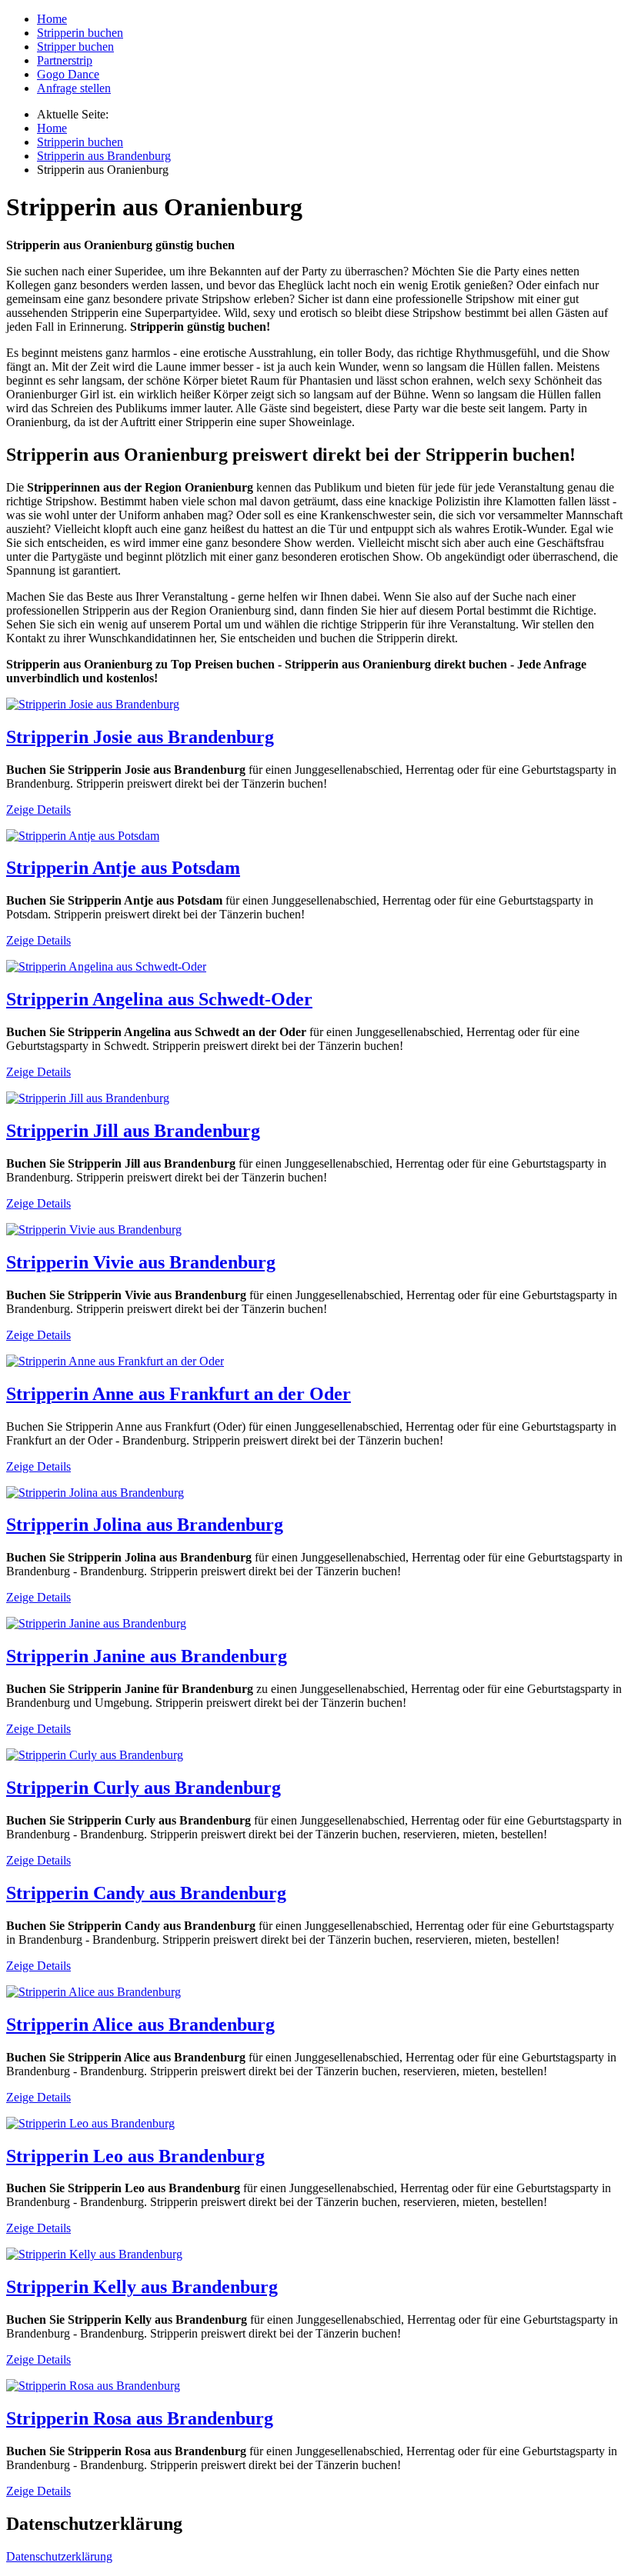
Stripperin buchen (80, 33)
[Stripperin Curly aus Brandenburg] (95, 1755)
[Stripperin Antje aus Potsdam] (83, 836)
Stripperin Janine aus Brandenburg (147, 1656)
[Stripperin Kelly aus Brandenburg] (94, 2254)
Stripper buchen (75, 47)
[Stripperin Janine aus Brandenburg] (96, 1623)
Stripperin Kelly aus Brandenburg (142, 2287)
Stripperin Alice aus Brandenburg (140, 2024)
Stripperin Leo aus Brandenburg (135, 2156)
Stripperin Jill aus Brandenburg (133, 1131)
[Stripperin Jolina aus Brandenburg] (95, 1493)
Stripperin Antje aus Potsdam (123, 868)
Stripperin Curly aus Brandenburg (144, 1788)
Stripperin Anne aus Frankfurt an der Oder (179, 1394)
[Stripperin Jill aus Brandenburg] (88, 1098)
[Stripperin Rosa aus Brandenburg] (93, 2386)
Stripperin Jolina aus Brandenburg (145, 1525)
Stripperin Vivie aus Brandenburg (141, 1262)
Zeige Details (38, 810)
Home (52, 19)
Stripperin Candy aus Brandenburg (146, 1893)
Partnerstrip (65, 60)
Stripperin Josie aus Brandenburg (140, 737)
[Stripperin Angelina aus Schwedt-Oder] (106, 966)
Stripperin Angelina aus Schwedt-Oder (159, 999)
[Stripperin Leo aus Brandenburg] (90, 2123)
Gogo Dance (68, 74)
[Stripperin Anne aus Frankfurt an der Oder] (115, 1361)
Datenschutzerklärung (59, 2556)
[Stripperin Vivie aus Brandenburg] (94, 1230)
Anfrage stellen (74, 88)
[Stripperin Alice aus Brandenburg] (93, 1992)
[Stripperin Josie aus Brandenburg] (93, 704)
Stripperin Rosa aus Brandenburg (140, 2418)
